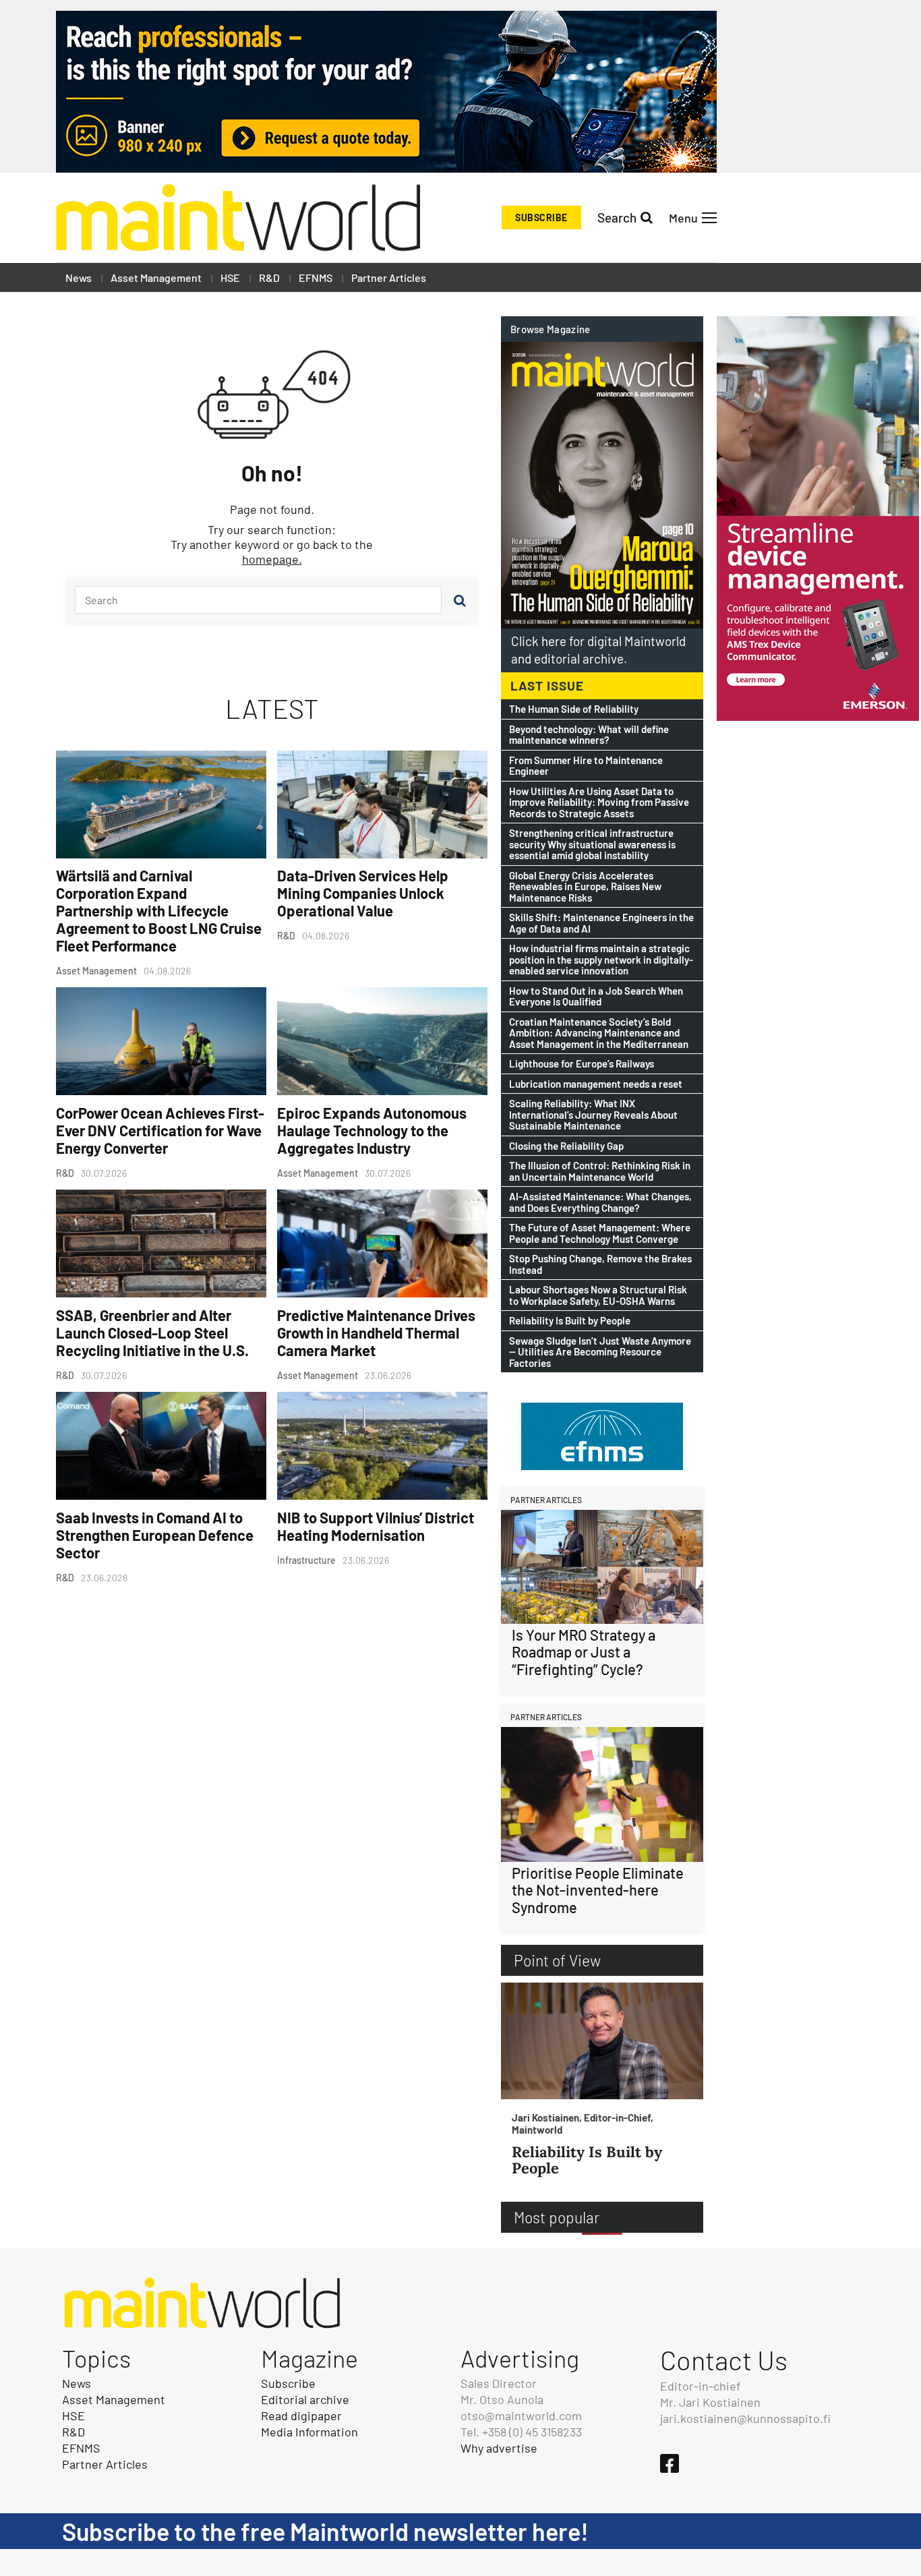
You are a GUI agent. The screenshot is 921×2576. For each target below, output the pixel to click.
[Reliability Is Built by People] (602, 2041)
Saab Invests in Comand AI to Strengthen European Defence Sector (155, 1535)
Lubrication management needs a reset (596, 1084)
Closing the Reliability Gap (566, 1146)
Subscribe (541, 217)
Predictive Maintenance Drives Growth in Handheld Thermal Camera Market (376, 1333)
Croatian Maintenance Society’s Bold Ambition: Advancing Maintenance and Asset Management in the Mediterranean (599, 1033)
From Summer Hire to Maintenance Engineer (586, 766)
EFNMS (316, 277)
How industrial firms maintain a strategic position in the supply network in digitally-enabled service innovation (601, 960)
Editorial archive (305, 2399)
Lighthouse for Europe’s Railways (582, 1064)
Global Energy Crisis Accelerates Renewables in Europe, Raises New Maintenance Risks (585, 887)
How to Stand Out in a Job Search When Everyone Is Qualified (596, 996)
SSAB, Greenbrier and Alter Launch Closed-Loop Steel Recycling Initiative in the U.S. (152, 1333)
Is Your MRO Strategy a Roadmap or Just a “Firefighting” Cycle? (584, 1652)
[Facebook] (670, 2463)
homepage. (272, 559)
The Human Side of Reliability (574, 709)
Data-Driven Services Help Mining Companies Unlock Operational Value (363, 893)
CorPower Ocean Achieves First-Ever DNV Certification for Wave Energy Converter (160, 1130)
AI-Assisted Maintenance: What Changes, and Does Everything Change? (600, 1202)
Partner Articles (389, 277)
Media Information (309, 2432)
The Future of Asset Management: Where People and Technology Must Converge (600, 1233)
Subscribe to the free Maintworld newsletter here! (325, 2531)
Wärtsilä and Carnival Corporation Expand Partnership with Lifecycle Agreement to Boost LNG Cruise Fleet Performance (159, 910)
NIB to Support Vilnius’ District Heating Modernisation (376, 1526)
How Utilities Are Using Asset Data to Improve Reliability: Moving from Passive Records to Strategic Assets (599, 802)
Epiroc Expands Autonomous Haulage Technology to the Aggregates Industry (372, 1130)
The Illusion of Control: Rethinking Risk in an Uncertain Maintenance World (600, 1171)
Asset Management (156, 277)
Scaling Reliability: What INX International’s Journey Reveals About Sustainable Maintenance (593, 1115)
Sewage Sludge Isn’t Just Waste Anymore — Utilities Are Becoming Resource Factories (600, 1352)
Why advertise (499, 2448)
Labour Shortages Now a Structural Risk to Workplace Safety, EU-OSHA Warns (598, 1295)
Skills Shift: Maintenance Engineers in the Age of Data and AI (601, 923)
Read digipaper (301, 2416)
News (79, 277)
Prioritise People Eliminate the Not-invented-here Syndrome (598, 1890)
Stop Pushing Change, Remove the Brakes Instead (600, 1264)
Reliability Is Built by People (570, 1321)
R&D (269, 277)
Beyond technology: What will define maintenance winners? (589, 735)
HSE (230, 277)
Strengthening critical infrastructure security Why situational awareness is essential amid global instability (592, 844)
